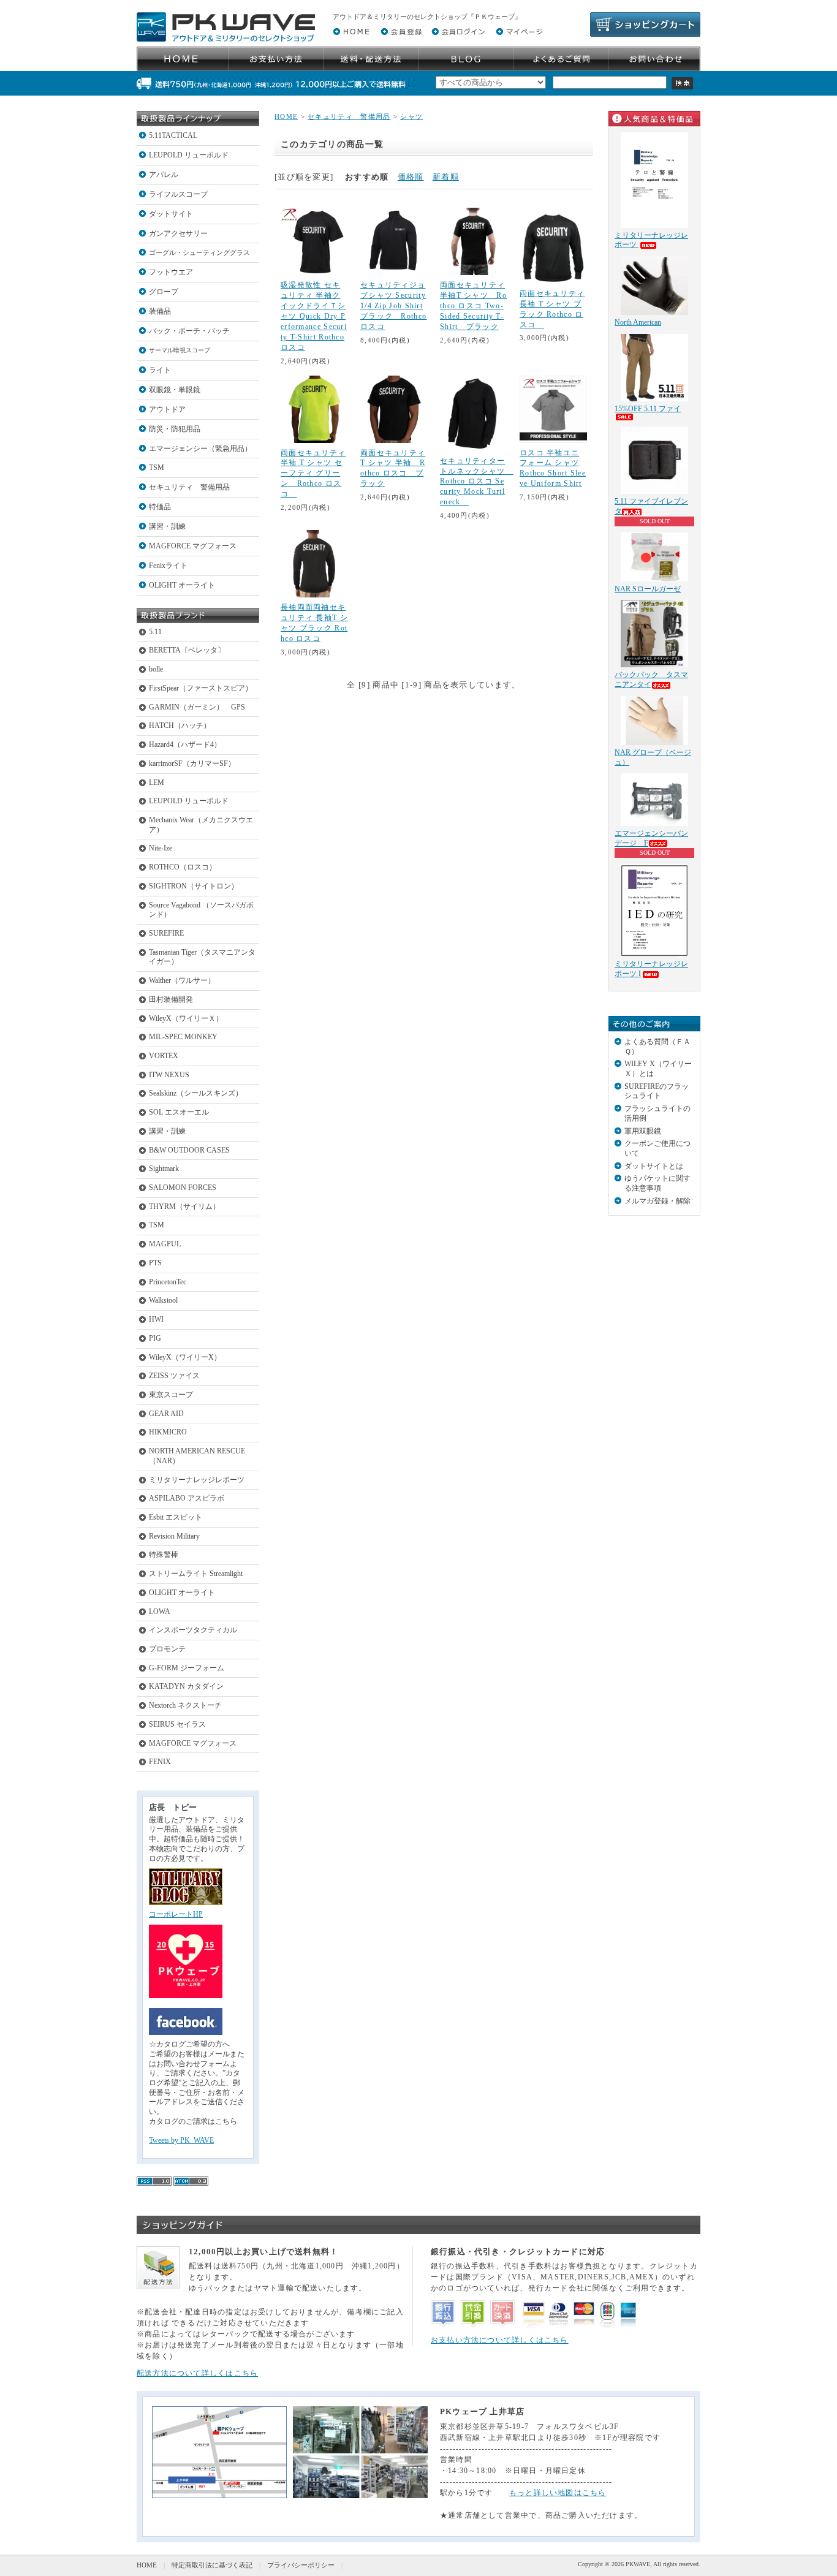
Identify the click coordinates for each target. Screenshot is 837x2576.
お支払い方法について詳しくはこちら (500, 2340)
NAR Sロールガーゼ (648, 589)
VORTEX (164, 1056)
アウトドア (167, 409)
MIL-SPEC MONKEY (183, 1037)
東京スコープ (171, 1395)
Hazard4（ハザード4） (185, 744)
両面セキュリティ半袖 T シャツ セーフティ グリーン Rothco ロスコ (313, 474)
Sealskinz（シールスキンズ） (196, 1093)
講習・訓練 (167, 526)
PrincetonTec (168, 1282)
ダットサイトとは (654, 1166)
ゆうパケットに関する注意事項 (657, 1183)
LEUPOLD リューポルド (189, 155)
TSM (157, 468)
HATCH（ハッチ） (180, 725)
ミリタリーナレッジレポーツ (197, 1480)
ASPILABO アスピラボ (187, 1498)
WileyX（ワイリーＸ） (186, 1018)
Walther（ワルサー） (182, 980)
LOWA (160, 1612)
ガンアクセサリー (178, 233)
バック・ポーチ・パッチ (189, 331)
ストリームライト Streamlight (196, 1574)
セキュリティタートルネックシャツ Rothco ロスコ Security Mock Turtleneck (477, 482)
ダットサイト (171, 214)
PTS (155, 1263)
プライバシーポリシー (301, 2565)
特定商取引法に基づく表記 (212, 2565)
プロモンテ (167, 1649)
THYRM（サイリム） (184, 1207)
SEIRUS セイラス (177, 1724)
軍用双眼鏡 (643, 1131)
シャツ (411, 116)
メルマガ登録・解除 (657, 1201)
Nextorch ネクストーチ (185, 1705)
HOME (286, 116)
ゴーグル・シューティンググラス (199, 252)
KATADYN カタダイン (186, 1686)
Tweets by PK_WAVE (181, 2140)
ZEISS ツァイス (174, 1376)
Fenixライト (168, 566)
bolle (156, 669)
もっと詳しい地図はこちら (558, 2493)
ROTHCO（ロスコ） (183, 867)
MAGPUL (165, 1244)
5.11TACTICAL (173, 135)
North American (638, 322)
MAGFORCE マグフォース (193, 546)
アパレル (164, 175)
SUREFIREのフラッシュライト (657, 1091)
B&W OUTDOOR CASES (189, 1150)
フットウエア (171, 272)
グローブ (164, 292)
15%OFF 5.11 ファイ (648, 409)
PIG (155, 1338)
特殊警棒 (164, 1555)
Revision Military (174, 1536)
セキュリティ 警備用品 (189, 487)
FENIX (160, 1762)
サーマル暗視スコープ (180, 350)
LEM (157, 782)
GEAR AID (166, 1414)
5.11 (155, 632)
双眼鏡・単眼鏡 (175, 390)
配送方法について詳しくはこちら (197, 2373)
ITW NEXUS (169, 1075)
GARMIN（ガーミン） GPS (197, 707)
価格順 (411, 177)
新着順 (446, 177)
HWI (156, 1319)
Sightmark (164, 1169)
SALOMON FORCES (183, 1188)
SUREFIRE (166, 933)
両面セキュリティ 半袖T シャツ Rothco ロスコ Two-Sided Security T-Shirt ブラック (473, 306)
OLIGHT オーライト (182, 585)
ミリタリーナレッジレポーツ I (651, 969)
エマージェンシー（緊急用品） (200, 449)
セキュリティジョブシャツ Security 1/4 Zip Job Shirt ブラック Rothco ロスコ (393, 306)
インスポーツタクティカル (193, 1630)
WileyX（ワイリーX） (185, 1357)
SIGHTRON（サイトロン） (194, 886)
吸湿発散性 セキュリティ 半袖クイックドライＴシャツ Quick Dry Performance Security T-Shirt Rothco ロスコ (314, 316)
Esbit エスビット (176, 1517)
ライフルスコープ (178, 194)
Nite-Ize (161, 848)
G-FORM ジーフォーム (187, 1668)
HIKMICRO (168, 1432)
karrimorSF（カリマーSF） (192, 763)
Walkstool (163, 1300)
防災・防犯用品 (175, 429)
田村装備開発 (171, 999)
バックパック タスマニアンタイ (651, 680)
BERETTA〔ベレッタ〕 (187, 650)
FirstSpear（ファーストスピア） (201, 688)
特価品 (160, 507)
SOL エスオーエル (179, 1112)
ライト (160, 370)
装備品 (160, 311)
